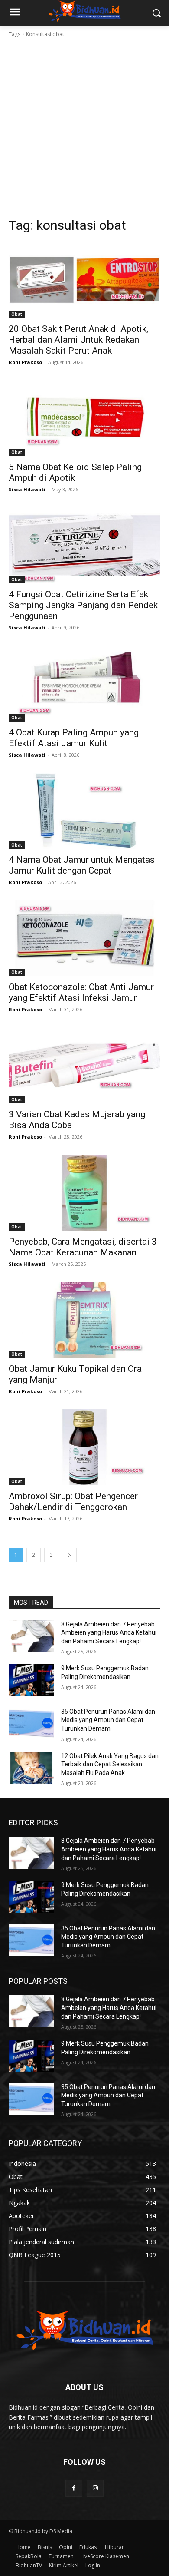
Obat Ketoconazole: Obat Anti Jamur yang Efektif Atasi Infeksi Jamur (81, 992)
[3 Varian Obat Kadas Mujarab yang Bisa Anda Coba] (84, 1065)
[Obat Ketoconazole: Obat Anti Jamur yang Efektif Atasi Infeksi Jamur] (84, 938)
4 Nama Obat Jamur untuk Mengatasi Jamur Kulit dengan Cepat (83, 865)
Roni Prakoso (25, 362)
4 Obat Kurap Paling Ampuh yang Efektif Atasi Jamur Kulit (74, 738)
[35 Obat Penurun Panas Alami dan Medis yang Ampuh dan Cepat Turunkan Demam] (31, 1724)
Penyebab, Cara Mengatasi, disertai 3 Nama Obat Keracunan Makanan (83, 1247)
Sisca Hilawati (27, 489)
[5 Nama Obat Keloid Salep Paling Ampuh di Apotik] (84, 418)
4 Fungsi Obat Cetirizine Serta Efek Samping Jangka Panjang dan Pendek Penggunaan (83, 605)
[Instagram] (95, 2488)
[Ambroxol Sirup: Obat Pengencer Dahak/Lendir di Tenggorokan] (84, 1447)
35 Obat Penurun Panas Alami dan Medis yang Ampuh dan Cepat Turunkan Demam (108, 1720)
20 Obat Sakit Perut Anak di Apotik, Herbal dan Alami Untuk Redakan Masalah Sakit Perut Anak (78, 340)
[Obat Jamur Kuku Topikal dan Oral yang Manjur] (84, 1320)
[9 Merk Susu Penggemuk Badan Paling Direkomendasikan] (31, 1680)
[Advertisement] (84, 128)
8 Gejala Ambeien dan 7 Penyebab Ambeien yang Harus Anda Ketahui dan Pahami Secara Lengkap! (109, 1633)
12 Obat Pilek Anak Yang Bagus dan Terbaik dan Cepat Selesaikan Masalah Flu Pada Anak (110, 1764)
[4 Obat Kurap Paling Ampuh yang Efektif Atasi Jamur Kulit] (84, 684)
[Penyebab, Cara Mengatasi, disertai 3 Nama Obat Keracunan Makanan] (84, 1193)
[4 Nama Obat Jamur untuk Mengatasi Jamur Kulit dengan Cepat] (84, 811)
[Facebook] (74, 2488)
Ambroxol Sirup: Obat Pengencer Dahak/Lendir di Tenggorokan (73, 1502)
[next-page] (69, 1555)
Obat (17, 314)
